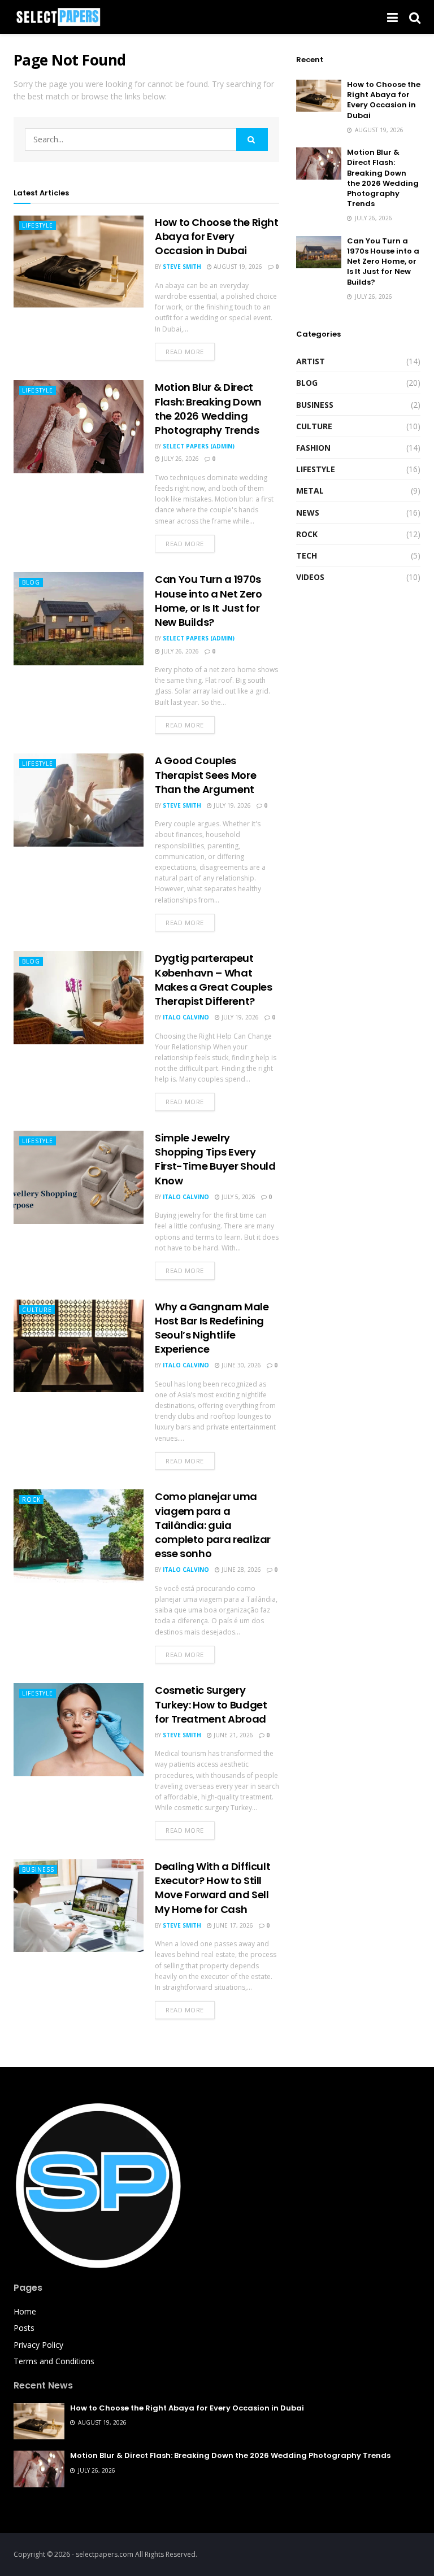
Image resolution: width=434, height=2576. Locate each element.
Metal (310, 491)
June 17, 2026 (233, 1925)
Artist (311, 361)
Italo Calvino (186, 1017)
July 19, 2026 (231, 805)
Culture (37, 1310)
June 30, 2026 (240, 1365)
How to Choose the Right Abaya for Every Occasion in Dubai (217, 236)
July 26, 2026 (179, 459)
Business (38, 1869)
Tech (307, 555)
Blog (31, 582)
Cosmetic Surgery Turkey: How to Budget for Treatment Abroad (211, 1704)
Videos (310, 577)
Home (25, 2311)
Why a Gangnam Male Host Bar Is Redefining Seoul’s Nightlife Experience (212, 1328)
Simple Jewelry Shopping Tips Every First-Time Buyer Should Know (215, 1159)
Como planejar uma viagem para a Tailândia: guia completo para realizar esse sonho (213, 1525)
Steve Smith (182, 267)
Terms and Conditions (54, 2361)
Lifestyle (38, 225)
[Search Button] (252, 140)
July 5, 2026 (238, 1197)
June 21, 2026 (233, 1735)
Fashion (313, 448)
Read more (185, 352)
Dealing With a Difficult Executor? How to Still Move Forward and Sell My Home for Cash (212, 1888)
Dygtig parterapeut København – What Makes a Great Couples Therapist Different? (213, 980)
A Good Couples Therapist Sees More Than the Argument (205, 775)
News (308, 513)
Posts (24, 2328)
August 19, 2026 (237, 267)
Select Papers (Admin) (199, 446)
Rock (31, 1500)
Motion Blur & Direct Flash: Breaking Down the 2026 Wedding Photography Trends (208, 409)
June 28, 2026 (240, 1570)
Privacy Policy (38, 2345)
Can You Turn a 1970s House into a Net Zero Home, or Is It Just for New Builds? (208, 601)
